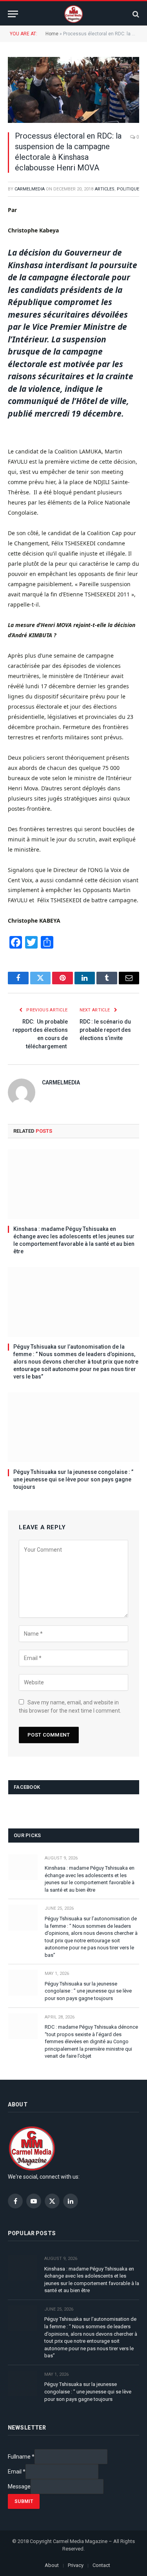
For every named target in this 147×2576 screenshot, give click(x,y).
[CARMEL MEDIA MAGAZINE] (73, 14)
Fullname (21, 2457)
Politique (128, 189)
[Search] (135, 14)
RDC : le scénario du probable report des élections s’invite (105, 1030)
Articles (105, 189)
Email (17, 2472)
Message (19, 2486)
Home (52, 34)
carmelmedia (30, 189)
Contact (101, 2565)
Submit (24, 2501)
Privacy (76, 2565)
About (52, 2565)
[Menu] (13, 14)
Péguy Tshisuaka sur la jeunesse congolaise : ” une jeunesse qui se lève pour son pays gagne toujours (73, 1479)
